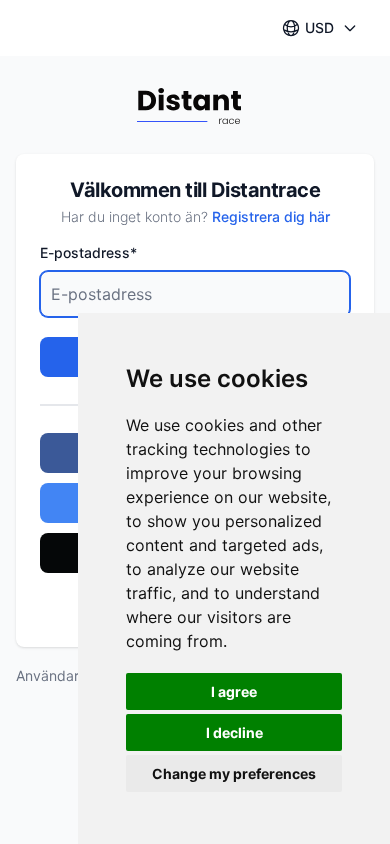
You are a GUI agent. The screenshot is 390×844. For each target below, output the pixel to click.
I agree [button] (234, 691)
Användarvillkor (66, 675)
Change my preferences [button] (234, 773)
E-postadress (88, 252)
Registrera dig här (271, 216)
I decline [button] (234, 732)
